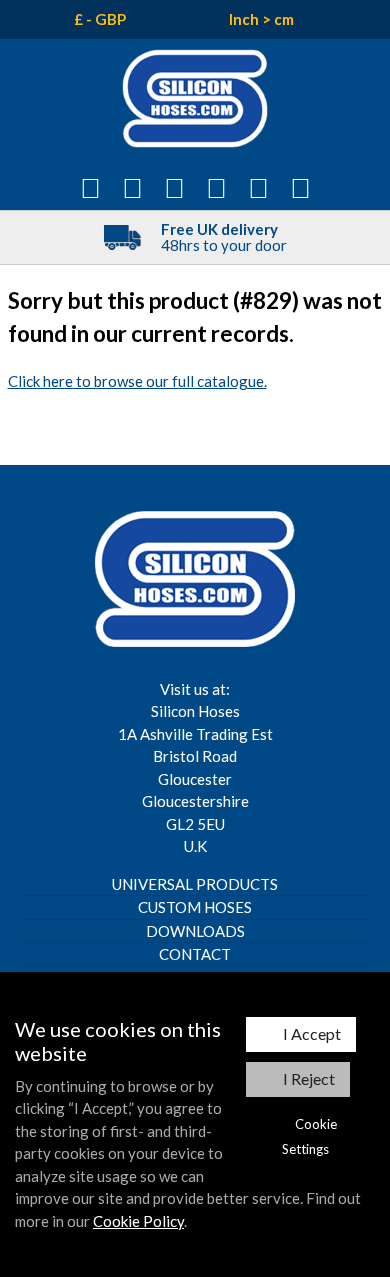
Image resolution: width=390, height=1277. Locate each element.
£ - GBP (100, 19)
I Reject (309, 1078)
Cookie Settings (309, 1136)
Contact (195, 954)
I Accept (312, 1033)
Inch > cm (261, 19)
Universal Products (195, 884)
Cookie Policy (138, 1221)
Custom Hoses (195, 907)
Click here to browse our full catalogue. (137, 381)
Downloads (195, 931)
